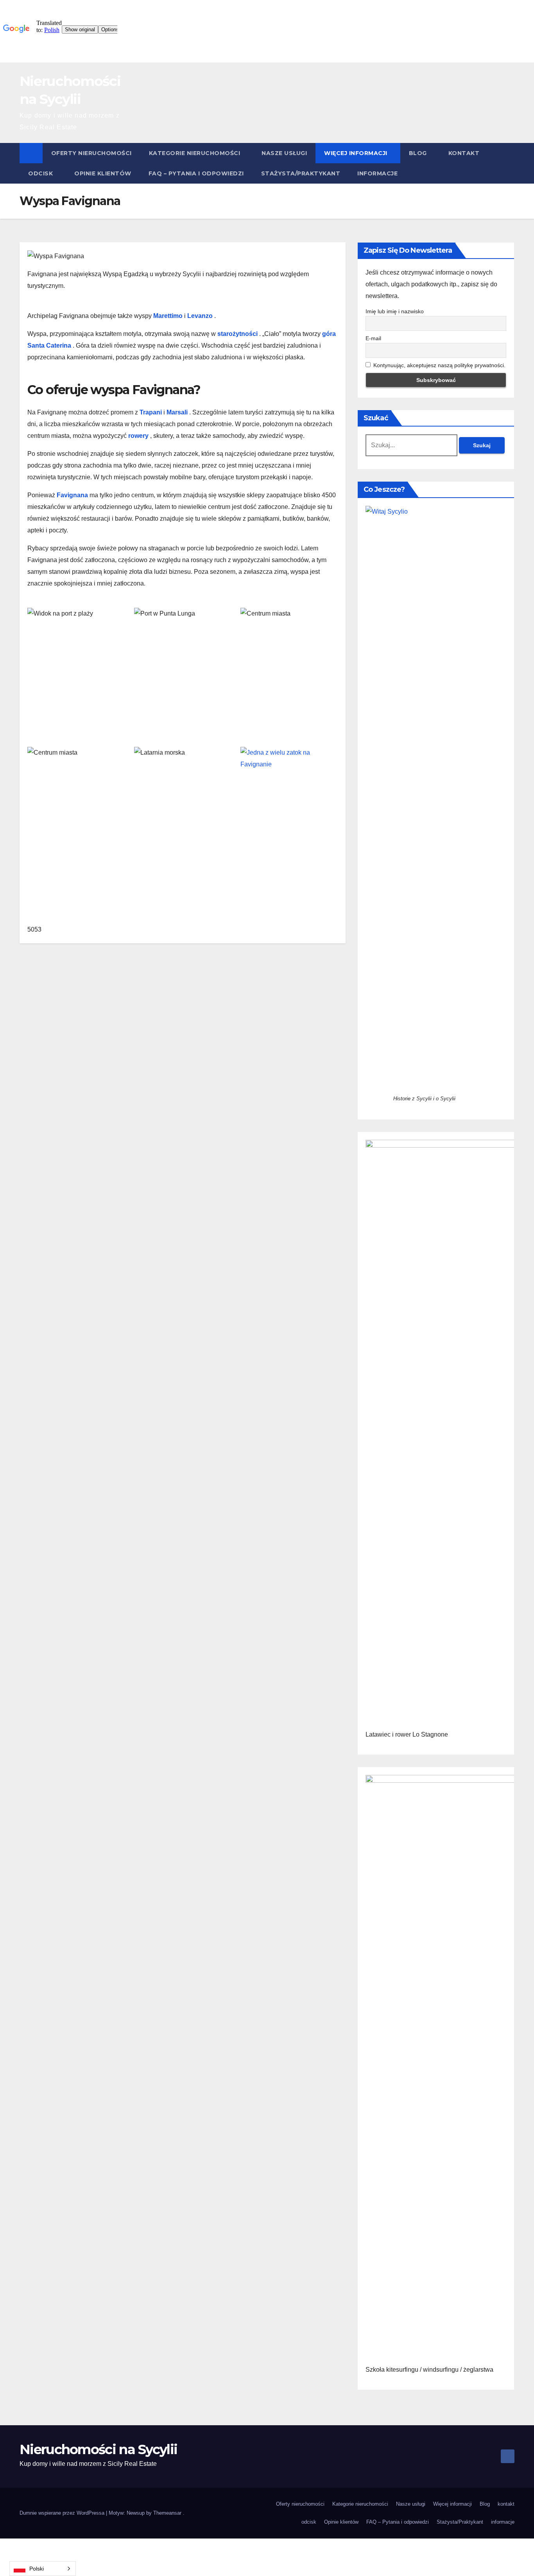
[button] (509, 163)
